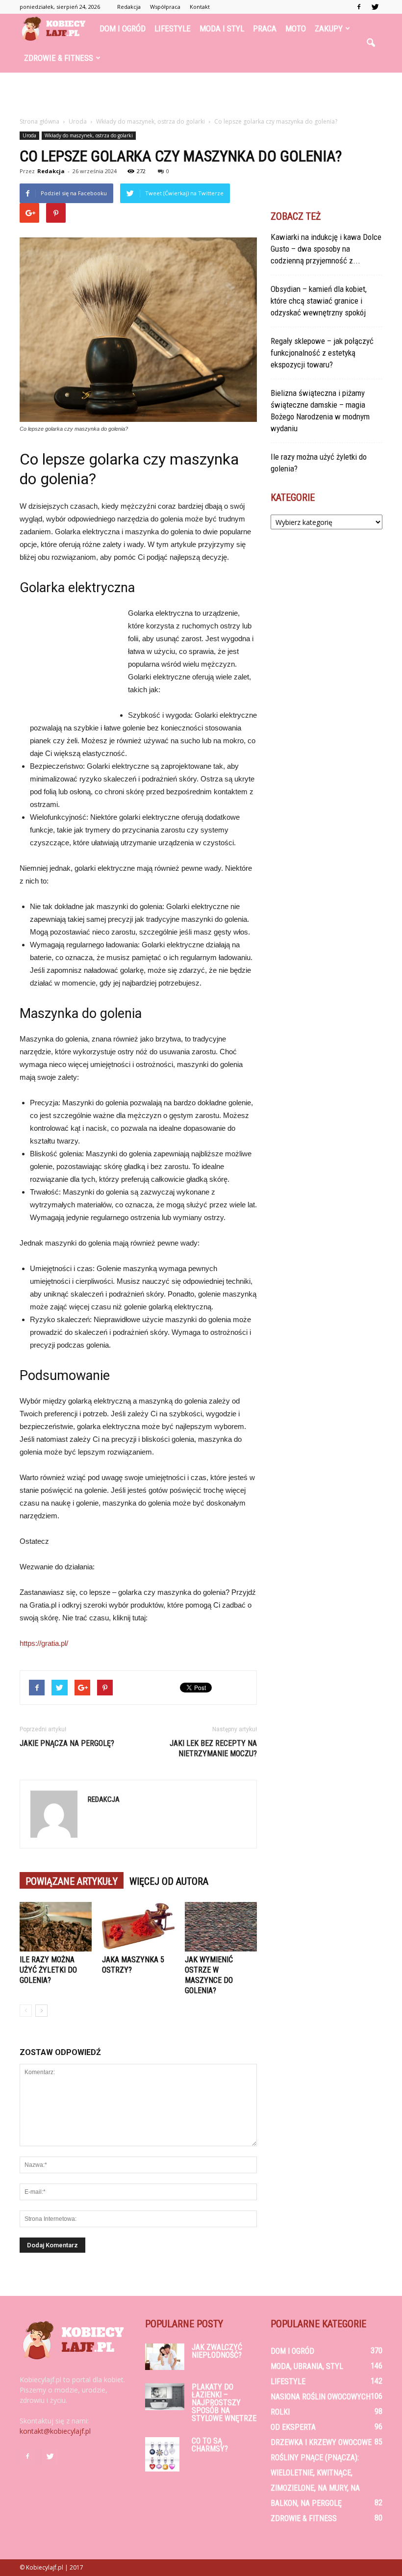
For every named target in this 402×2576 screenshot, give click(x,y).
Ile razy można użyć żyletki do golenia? (48, 1970)
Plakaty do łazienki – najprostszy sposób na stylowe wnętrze (224, 2403)
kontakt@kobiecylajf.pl (55, 2431)
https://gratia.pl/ (44, 1643)
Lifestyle (173, 28)
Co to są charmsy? (210, 2445)
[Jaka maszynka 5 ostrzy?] (138, 1927)
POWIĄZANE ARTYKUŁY (72, 1881)
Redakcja (129, 7)
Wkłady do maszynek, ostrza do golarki (89, 135)
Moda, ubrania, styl (307, 2366)
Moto (296, 28)
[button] (371, 43)
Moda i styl (222, 28)
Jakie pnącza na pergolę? (67, 1743)
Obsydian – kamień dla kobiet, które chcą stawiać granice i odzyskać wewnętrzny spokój (319, 301)
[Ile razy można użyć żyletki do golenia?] (56, 1927)
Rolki (280, 2412)
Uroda (29, 135)
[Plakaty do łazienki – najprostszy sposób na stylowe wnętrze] (165, 2397)
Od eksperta (293, 2427)
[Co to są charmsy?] (165, 2454)
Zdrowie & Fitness (59, 58)
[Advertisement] (201, 94)
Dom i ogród (123, 28)
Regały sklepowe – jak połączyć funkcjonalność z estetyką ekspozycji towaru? (322, 353)
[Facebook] (359, 7)
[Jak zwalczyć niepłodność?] (165, 2357)
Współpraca (165, 7)
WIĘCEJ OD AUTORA (169, 1881)
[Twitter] (375, 7)
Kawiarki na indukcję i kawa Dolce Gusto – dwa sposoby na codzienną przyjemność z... (326, 249)
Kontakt (200, 7)
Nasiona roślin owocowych (321, 2397)
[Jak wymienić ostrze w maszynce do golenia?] (221, 1927)
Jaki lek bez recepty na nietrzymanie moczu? (213, 1748)
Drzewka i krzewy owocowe (321, 2442)
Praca (265, 28)
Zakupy (329, 28)
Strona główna (39, 121)
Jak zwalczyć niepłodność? (217, 2351)
